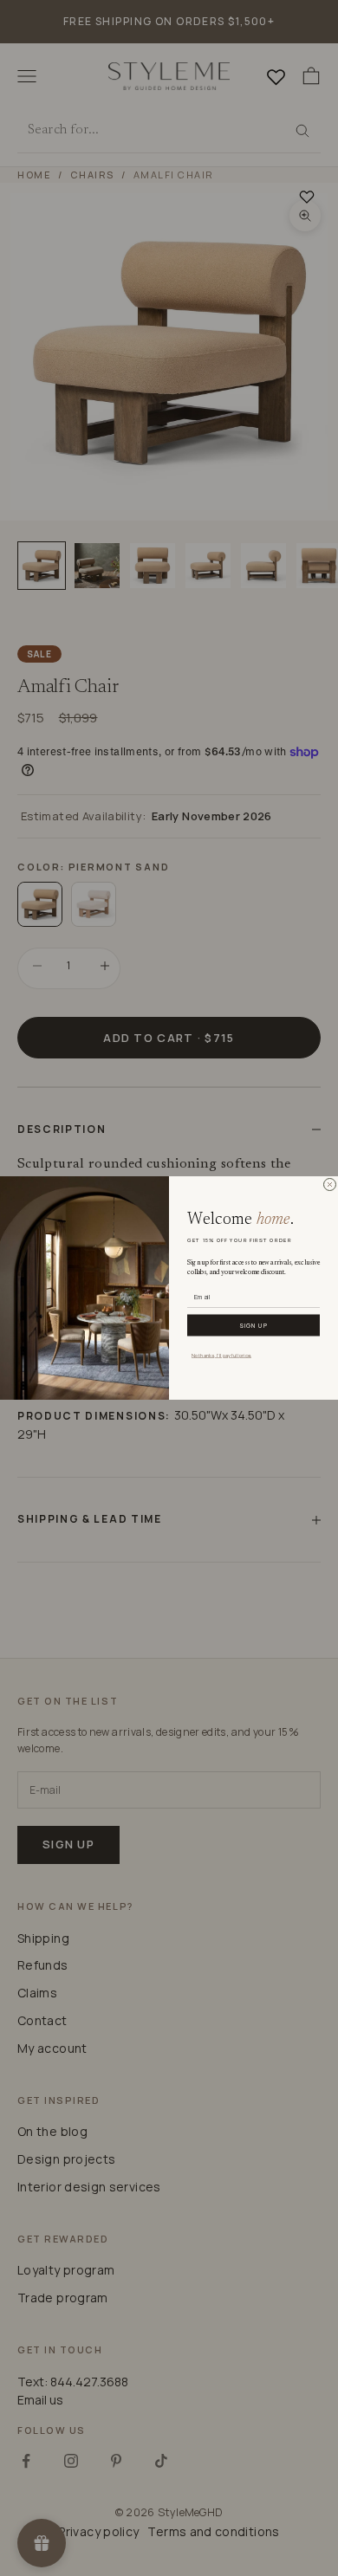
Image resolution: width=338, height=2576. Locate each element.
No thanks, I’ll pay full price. (221, 1355)
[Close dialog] (330, 1184)
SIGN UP (253, 1325)
